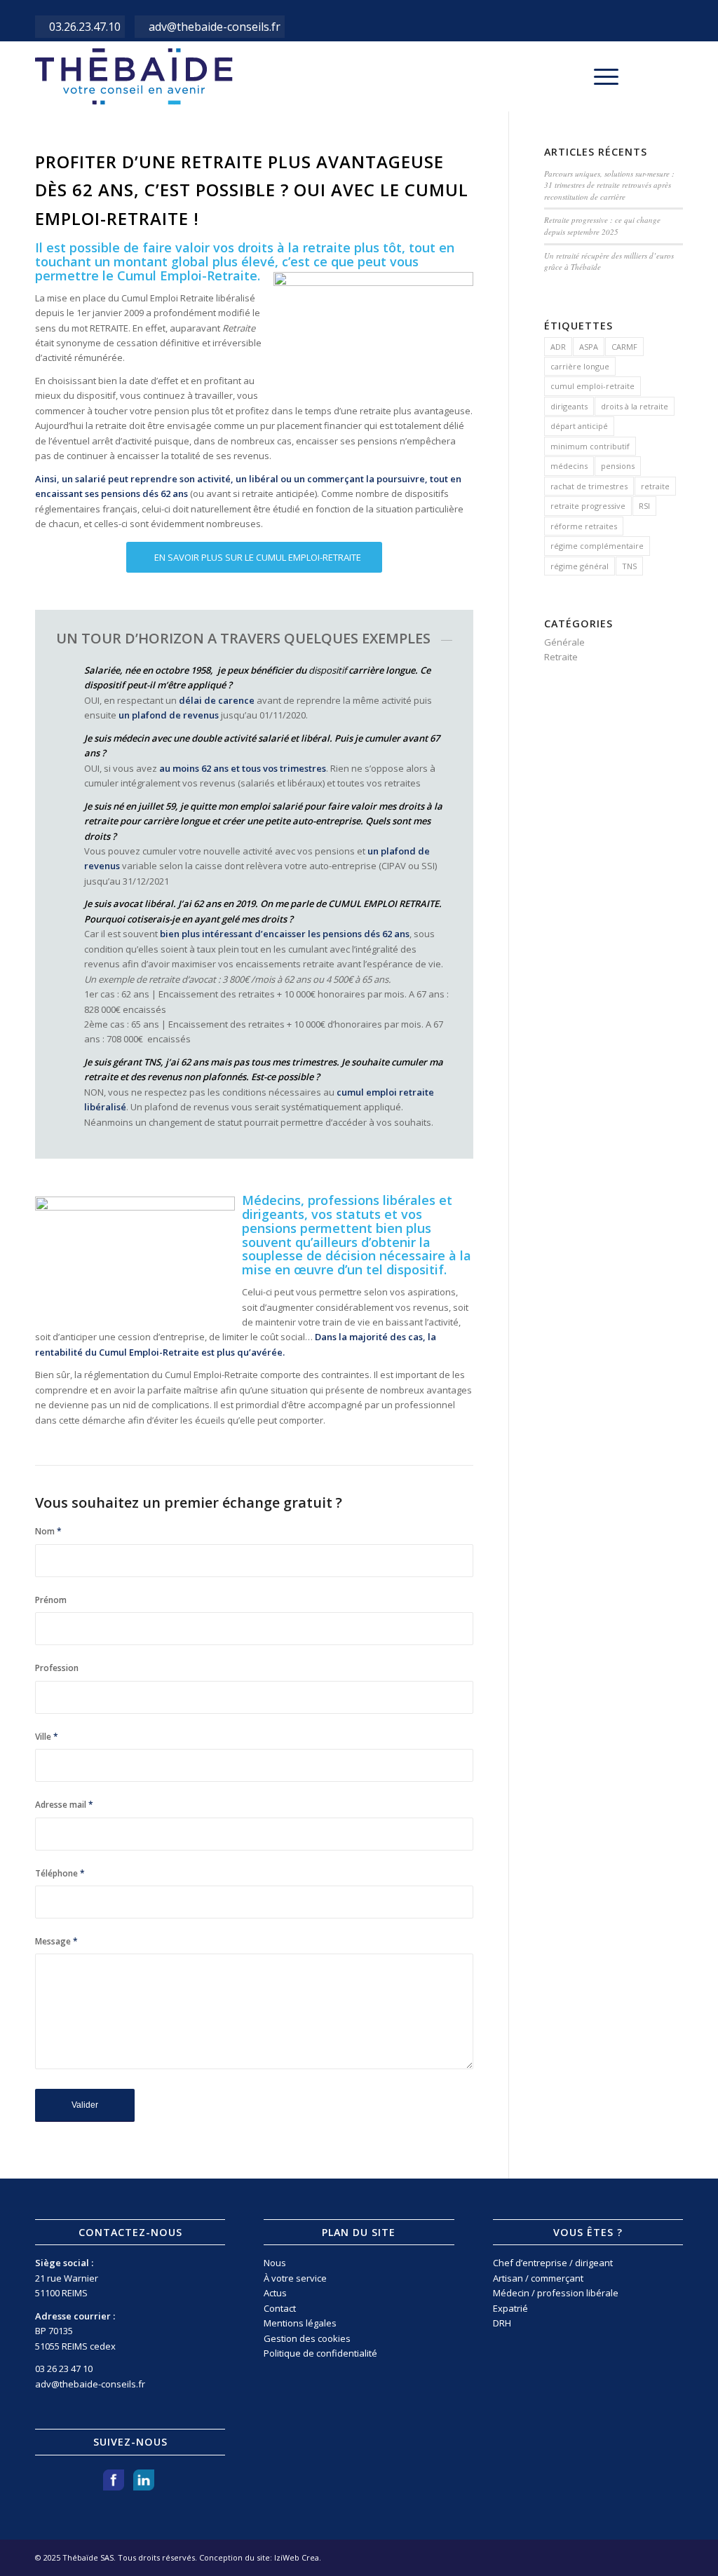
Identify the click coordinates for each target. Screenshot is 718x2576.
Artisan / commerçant (538, 2278)
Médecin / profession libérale (556, 2293)
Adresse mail (64, 1805)
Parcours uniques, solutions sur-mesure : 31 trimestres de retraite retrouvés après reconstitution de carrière (609, 185)
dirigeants (569, 406)
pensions (618, 466)
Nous (275, 2263)
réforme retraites (584, 526)
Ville (47, 1737)
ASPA (589, 347)
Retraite (561, 657)
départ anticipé (579, 426)
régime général (580, 566)
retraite (655, 486)
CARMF (624, 347)
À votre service (295, 2278)
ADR (558, 347)
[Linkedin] (672, 76)
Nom (48, 1531)
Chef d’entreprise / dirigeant (553, 2263)
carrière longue (580, 366)
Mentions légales (300, 2323)
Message (56, 1941)
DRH (502, 2323)
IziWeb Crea (297, 2557)
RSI (644, 506)
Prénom (51, 1600)
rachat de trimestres (589, 486)
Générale (564, 642)
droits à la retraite (635, 406)
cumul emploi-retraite (592, 386)
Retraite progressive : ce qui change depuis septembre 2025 (602, 226)
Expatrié (510, 2308)
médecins (569, 466)
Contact (280, 2308)
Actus (275, 2293)
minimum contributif (590, 446)
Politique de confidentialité (320, 2353)
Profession (57, 1668)
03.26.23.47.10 (85, 27)
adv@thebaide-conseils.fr (215, 27)
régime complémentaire (597, 546)
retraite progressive (588, 506)
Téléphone (60, 1873)
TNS (629, 566)
